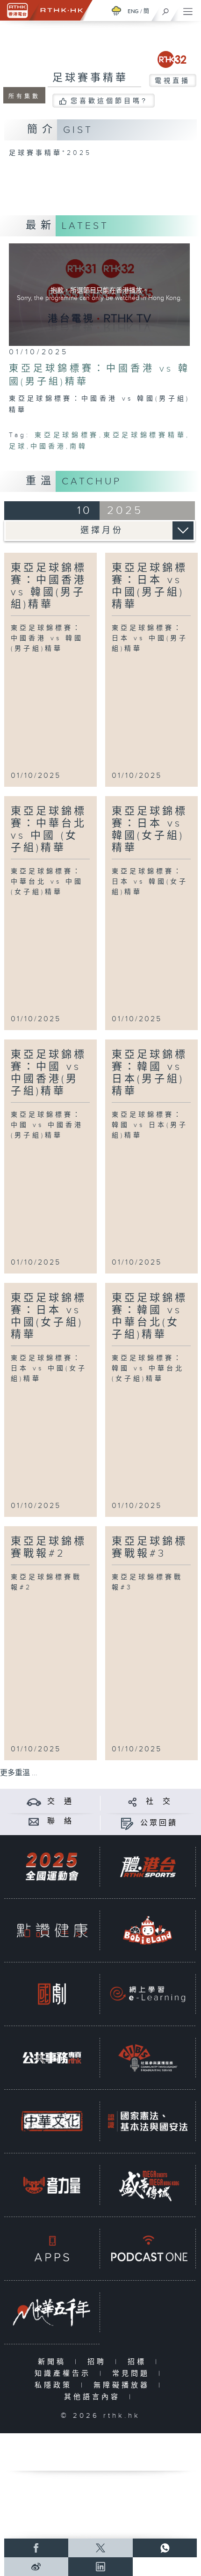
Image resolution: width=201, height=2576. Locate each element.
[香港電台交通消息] (34, 1802)
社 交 (159, 1802)
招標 (139, 2362)
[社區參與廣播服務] (148, 2057)
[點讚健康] (52, 1930)
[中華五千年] (52, 2312)
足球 (18, 446)
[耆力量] (52, 2185)
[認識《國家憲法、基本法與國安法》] (148, 2121)
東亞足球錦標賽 (67, 435)
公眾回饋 (159, 1823)
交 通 (60, 1802)
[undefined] (116, 11)
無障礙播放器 (124, 2385)
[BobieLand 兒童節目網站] (148, 1930)
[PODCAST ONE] (148, 2248)
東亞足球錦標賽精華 (144, 435)
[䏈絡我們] (34, 1821)
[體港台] (148, 1866)
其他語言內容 (94, 2397)
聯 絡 (60, 1821)
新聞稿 (54, 2362)
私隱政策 (55, 2385)
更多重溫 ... (19, 1773)
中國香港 (48, 446)
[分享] (133, 1802)
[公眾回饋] (127, 1823)
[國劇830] (52, 1994)
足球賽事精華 (90, 78)
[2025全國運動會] (52, 1866)
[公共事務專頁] (52, 2057)
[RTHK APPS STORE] (52, 2248)
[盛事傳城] (148, 2185)
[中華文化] (52, 2121)
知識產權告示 (65, 2374)
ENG (133, 11)
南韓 (79, 446)
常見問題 (133, 2374)
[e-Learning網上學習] (148, 1994)
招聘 (99, 2362)
